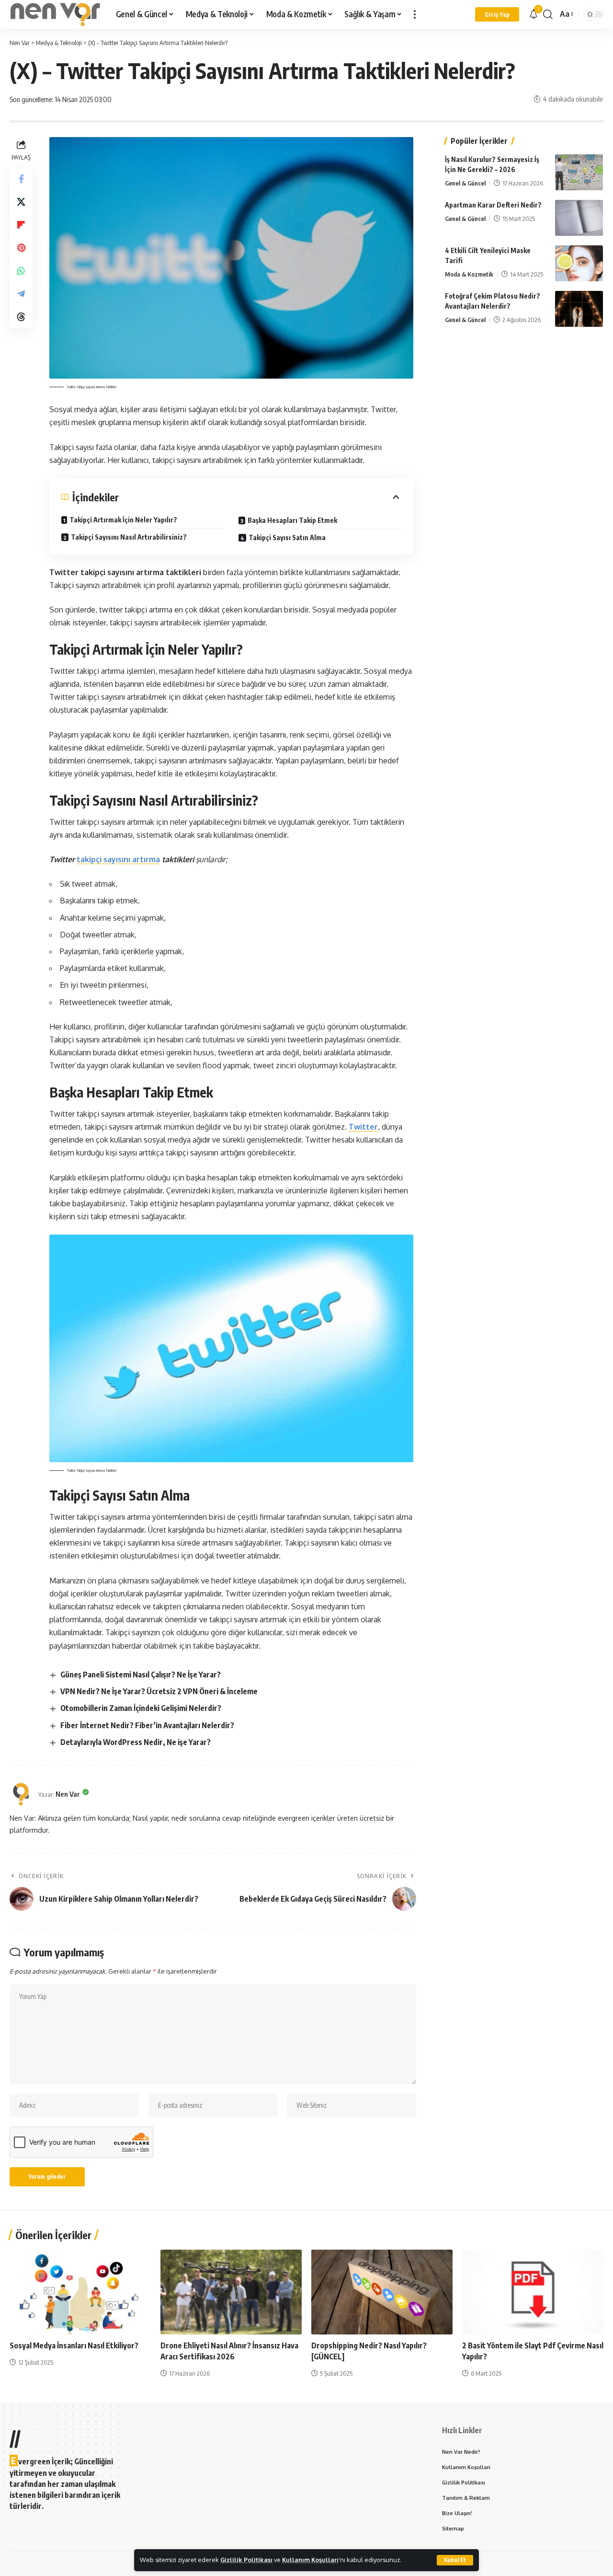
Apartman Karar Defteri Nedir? (493, 205)
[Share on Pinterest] (21, 247)
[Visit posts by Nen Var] (22, 1794)
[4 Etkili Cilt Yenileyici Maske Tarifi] (579, 263)
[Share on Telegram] (21, 293)
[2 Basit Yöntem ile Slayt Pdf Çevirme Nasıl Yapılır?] (533, 2292)
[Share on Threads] (21, 316)
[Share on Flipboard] (21, 224)
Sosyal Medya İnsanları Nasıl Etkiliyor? (74, 2345)
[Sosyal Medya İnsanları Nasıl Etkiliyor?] (80, 2292)
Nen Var (68, 1794)
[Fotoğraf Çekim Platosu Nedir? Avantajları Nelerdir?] (579, 309)
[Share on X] (21, 201)
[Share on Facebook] (21, 178)
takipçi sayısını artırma (118, 859)
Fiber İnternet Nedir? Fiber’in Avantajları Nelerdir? (147, 1725)
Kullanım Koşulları (310, 2560)
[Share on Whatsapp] (21, 270)
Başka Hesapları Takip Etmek (292, 520)
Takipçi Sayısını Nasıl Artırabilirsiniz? (129, 537)
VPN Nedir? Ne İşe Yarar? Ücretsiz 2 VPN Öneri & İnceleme (159, 1691)
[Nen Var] (55, 14)
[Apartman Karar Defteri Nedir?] (579, 218)
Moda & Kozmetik (469, 274)
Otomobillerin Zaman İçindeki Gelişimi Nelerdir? (141, 1708)
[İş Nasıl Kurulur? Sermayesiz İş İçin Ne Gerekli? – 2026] (579, 172)
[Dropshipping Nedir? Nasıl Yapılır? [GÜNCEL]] (382, 2292)
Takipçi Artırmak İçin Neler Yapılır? (123, 520)
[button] (455, 2560)
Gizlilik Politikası (246, 2560)
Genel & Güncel (465, 183)
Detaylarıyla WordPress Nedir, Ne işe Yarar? (136, 1742)
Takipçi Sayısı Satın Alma (287, 537)
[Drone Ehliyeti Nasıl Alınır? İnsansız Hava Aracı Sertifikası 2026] (231, 2292)
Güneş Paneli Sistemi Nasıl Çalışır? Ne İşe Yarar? (141, 1675)
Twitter (363, 1127)
